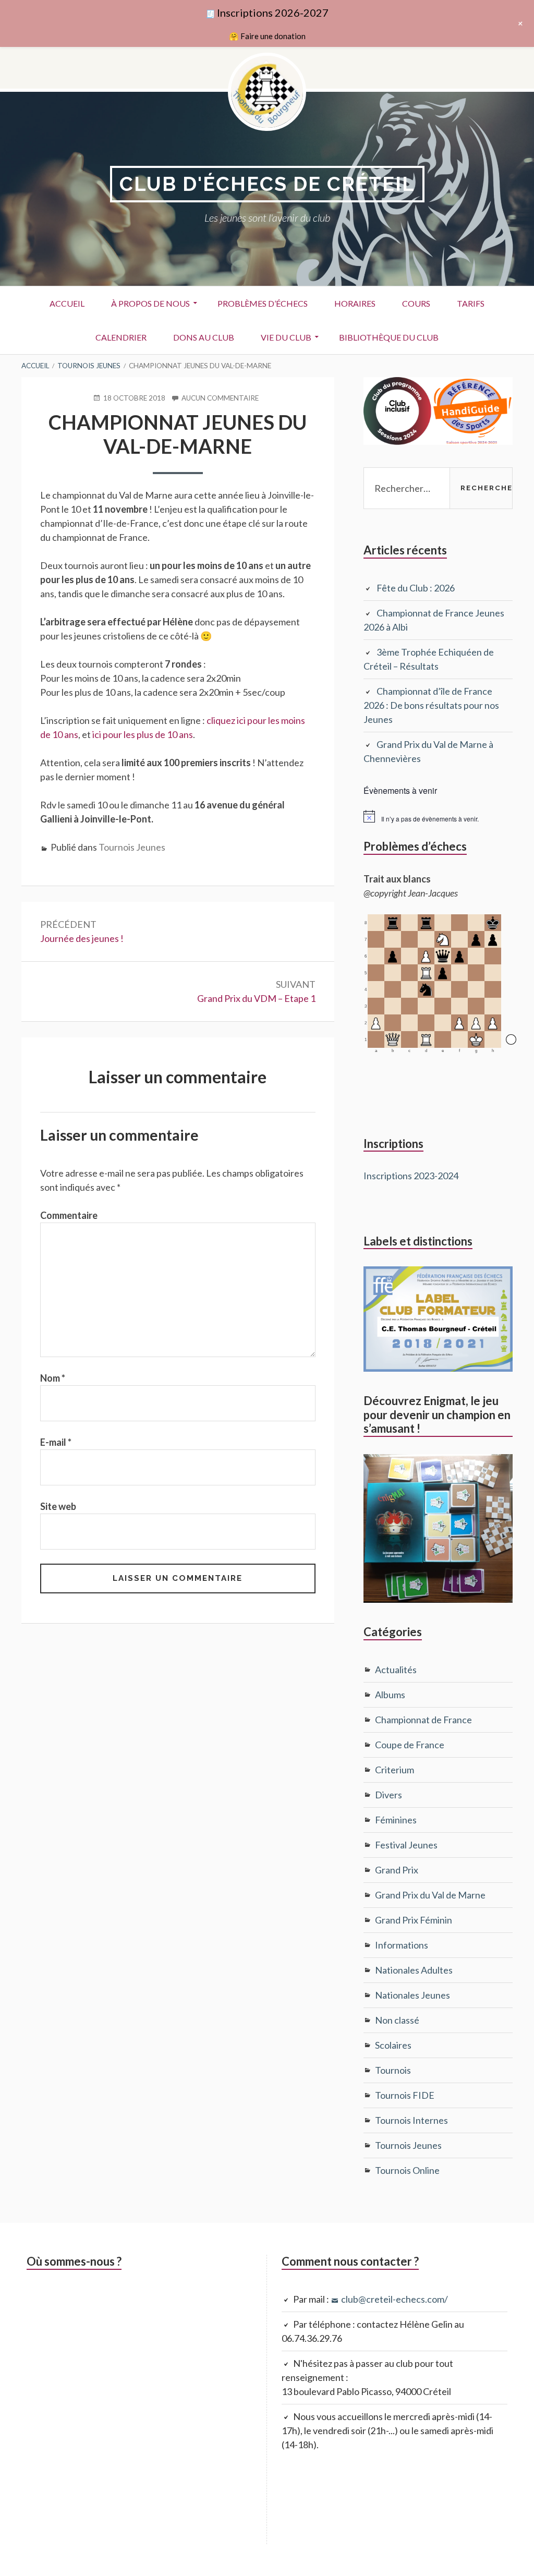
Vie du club (286, 337)
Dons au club (204, 337)
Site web (58, 1506)
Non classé (397, 2020)
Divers (389, 1795)
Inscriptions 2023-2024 (411, 1176)
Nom (53, 1378)
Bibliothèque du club (389, 337)
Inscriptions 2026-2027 (273, 13)
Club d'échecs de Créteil (267, 184)
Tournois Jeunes (132, 847)
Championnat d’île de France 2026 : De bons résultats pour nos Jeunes (431, 705)
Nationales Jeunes (412, 1995)
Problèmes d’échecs (263, 303)
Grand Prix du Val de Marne (430, 1895)
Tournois (393, 2070)
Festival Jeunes (406, 1845)
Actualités (396, 1670)
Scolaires (393, 2045)
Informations (402, 1945)
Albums (390, 1695)
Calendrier (121, 337)
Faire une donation (273, 36)
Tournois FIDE (405, 2095)
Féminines (396, 1820)
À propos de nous (150, 303)
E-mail (56, 1442)
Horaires (355, 303)
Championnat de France (423, 1720)
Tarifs (471, 303)
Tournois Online (407, 2170)
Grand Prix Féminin (414, 1920)
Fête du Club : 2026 (416, 588)
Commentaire (69, 1215)
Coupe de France (410, 1745)
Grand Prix (397, 1870)
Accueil (67, 303)
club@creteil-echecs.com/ (395, 2299)
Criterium (395, 1770)
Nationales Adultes (414, 1970)
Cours (416, 303)
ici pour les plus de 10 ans (143, 734)
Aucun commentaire (220, 398)
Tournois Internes (411, 2120)
